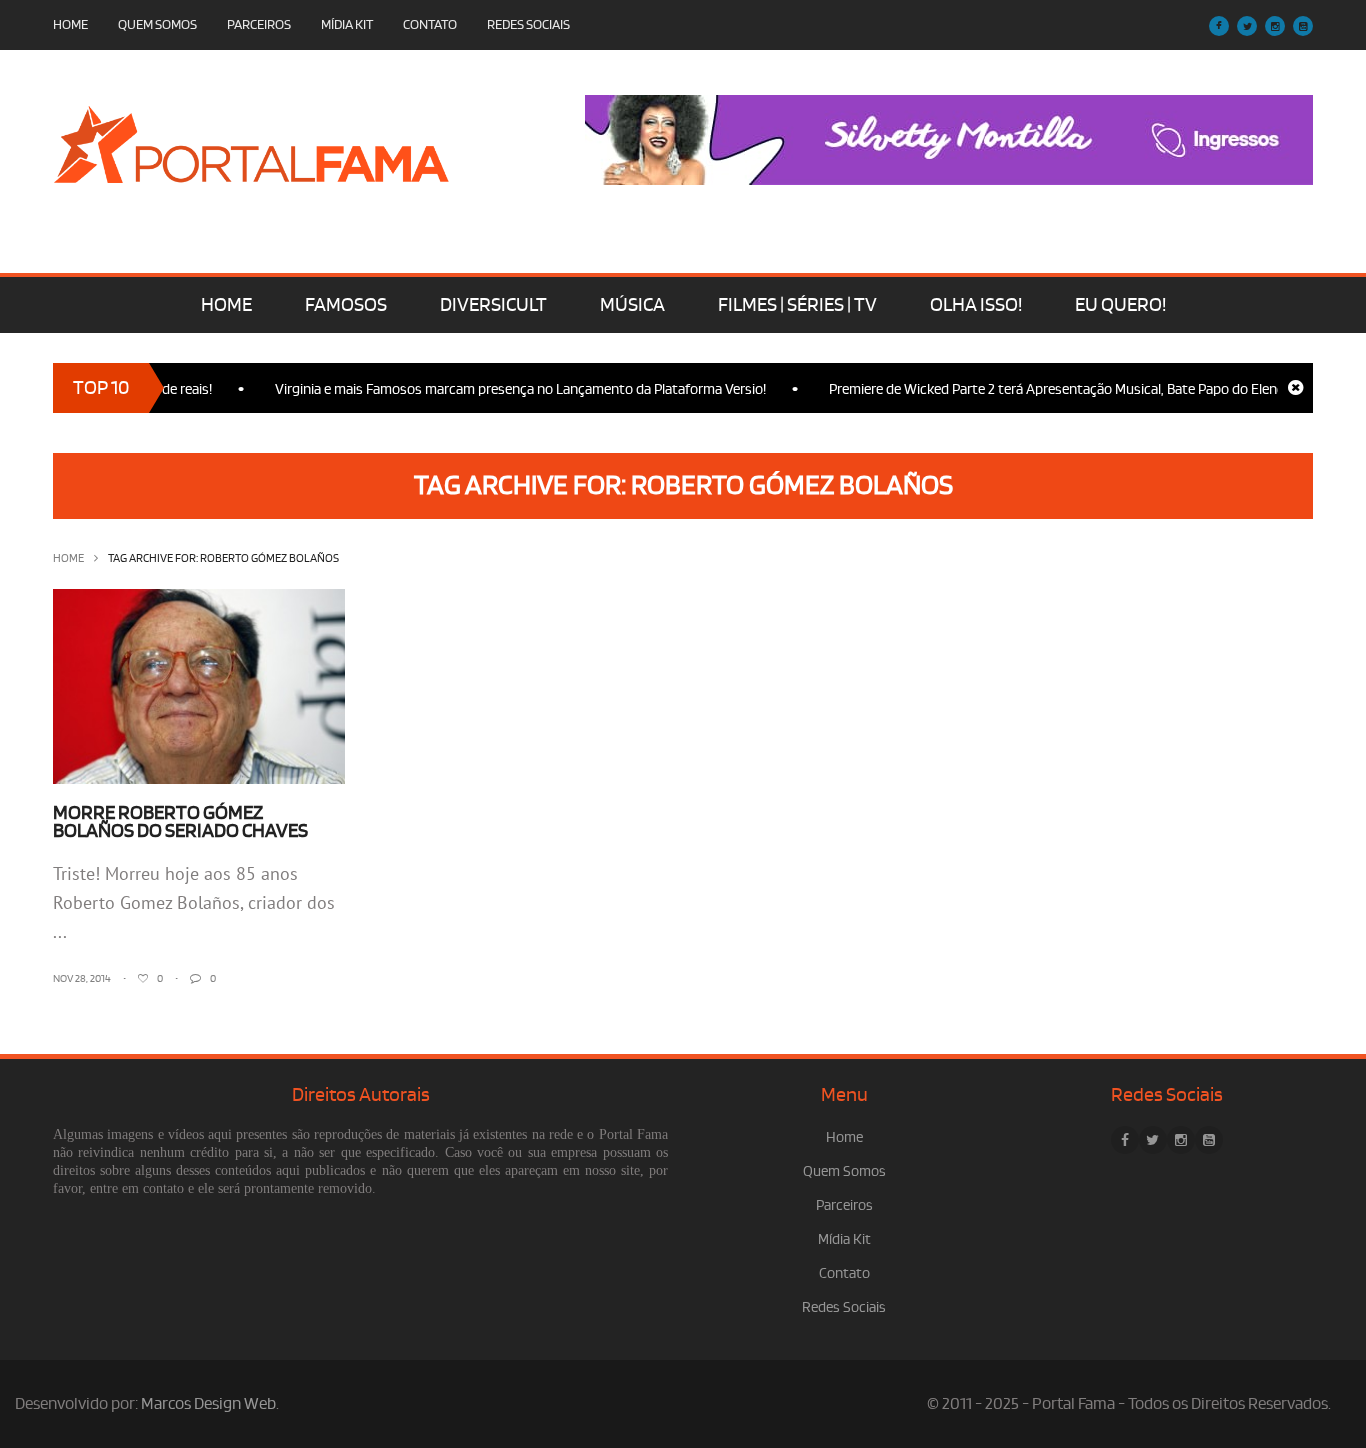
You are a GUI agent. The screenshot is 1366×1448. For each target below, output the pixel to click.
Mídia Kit (347, 24)
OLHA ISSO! (976, 305)
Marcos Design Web (208, 1404)
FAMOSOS (346, 305)
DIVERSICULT (493, 305)
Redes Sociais (528, 24)
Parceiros (259, 24)
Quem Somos (157, 24)
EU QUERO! (1120, 305)
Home (70, 24)
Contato (430, 24)
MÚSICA (632, 305)
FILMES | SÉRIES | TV (797, 305)
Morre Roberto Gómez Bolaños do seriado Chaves (180, 822)
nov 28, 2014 (82, 979)
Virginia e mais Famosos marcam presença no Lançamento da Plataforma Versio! (501, 389)
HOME (226, 305)
